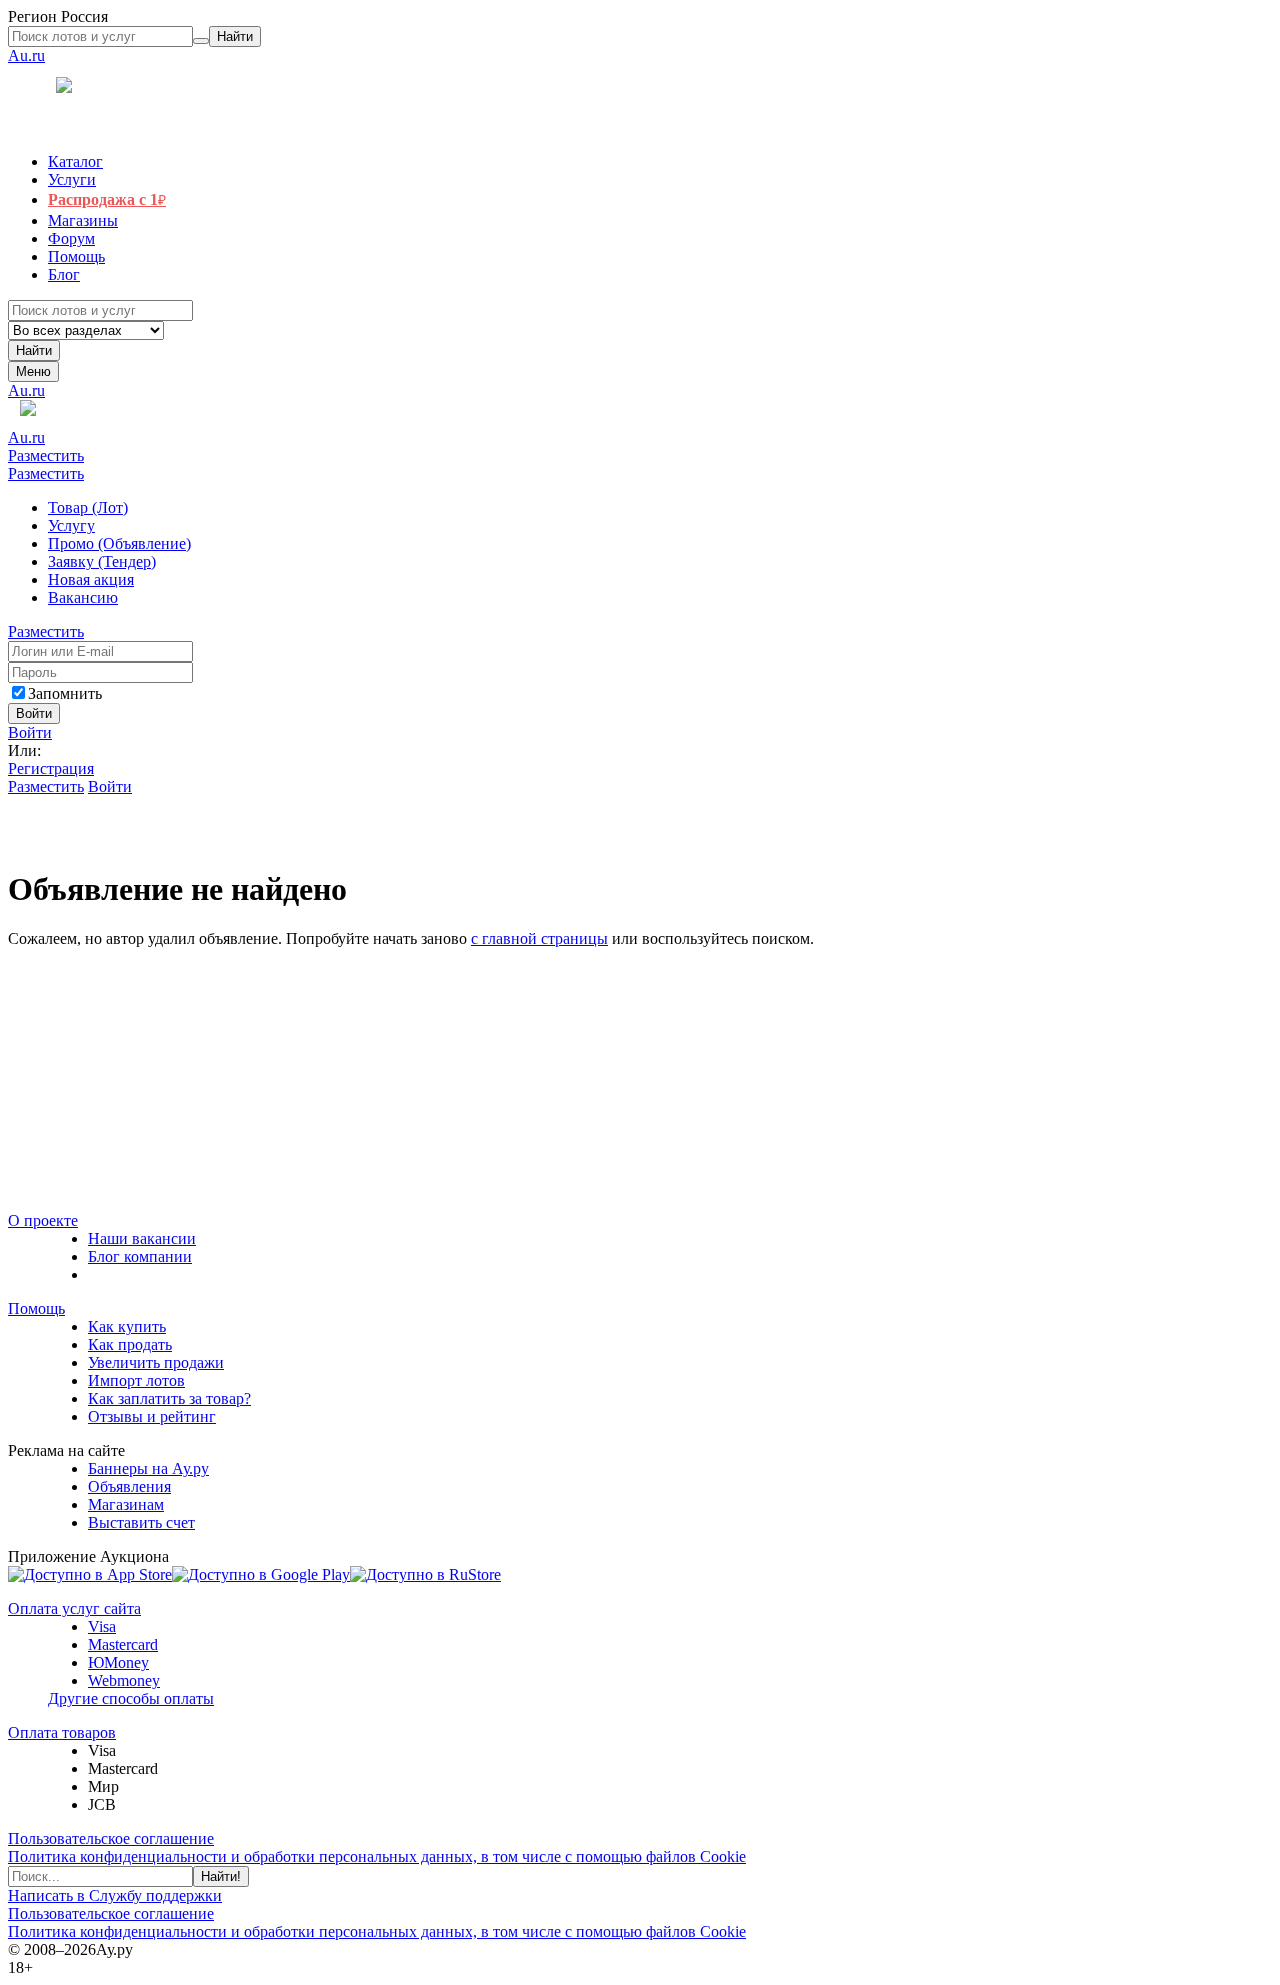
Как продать (130, 1344)
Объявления (129, 1486)
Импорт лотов (136, 1380)
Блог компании (140, 1256)
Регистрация (51, 768)
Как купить (127, 1326)
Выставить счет (141, 1522)
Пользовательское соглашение (111, 1838)
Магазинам (126, 1504)
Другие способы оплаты (131, 1698)
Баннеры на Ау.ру (148, 1468)
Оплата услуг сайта (74, 1608)
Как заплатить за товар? (169, 1398)
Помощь (36, 1308)
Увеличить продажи (156, 1362)
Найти (34, 350)
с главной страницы (539, 938)
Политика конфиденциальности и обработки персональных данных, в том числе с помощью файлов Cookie (377, 1856)
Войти (30, 732)
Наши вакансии (142, 1238)
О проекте (43, 1220)
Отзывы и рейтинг (152, 1416)
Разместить (46, 455)
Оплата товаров (62, 1732)
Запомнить (65, 693)
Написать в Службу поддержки (115, 1895)
